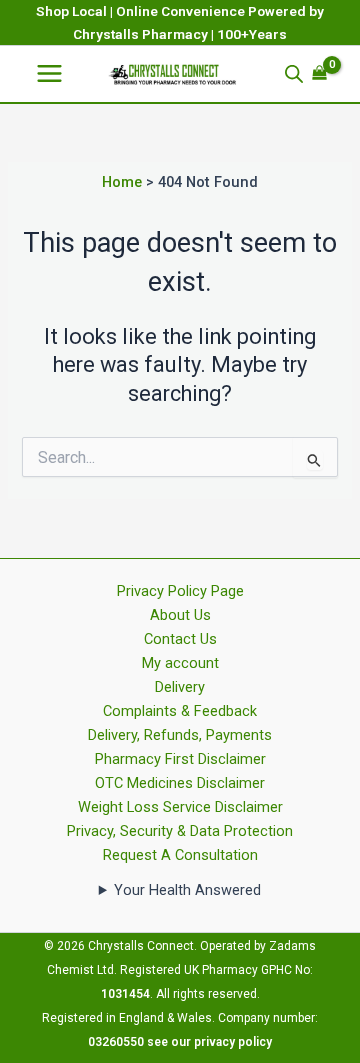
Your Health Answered (187, 890)
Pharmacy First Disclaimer (180, 759)
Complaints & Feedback (180, 711)
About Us (180, 615)
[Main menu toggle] (49, 73)
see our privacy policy (209, 1042)
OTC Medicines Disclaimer (180, 783)
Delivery (180, 687)
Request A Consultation (180, 855)
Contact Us (180, 639)
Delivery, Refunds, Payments (180, 735)
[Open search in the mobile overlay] (294, 74)
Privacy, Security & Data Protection (180, 831)
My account (180, 663)
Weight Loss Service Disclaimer (180, 807)
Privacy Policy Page (180, 591)
